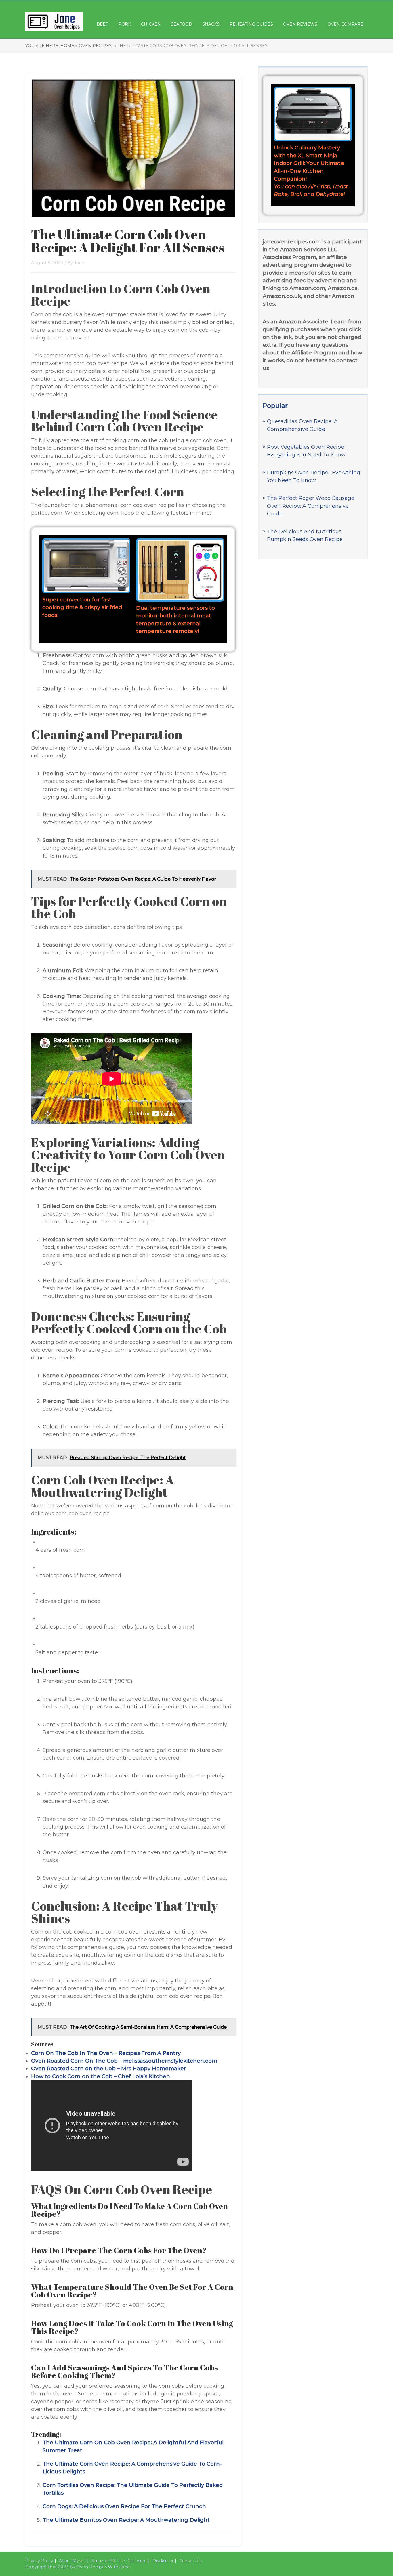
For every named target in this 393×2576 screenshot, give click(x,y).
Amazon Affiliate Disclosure (119, 2561)
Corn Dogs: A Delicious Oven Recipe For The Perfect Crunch (124, 2506)
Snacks (211, 24)
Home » (69, 46)
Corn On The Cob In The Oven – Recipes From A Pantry (106, 2053)
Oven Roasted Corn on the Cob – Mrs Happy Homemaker (109, 2069)
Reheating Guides (251, 24)
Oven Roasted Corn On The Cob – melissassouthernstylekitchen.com (124, 2061)
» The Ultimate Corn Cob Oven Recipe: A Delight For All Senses (190, 46)
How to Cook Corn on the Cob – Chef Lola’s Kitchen (101, 2076)
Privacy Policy (39, 2561)
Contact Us (190, 2561)
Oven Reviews (300, 24)
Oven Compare (345, 24)
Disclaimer (163, 2561)
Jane (79, 263)
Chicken (151, 24)
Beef (102, 24)
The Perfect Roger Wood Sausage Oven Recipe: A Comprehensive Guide (311, 506)
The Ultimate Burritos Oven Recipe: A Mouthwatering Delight (126, 2520)
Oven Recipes (95, 46)
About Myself (72, 2561)
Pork (125, 24)
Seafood (182, 24)
